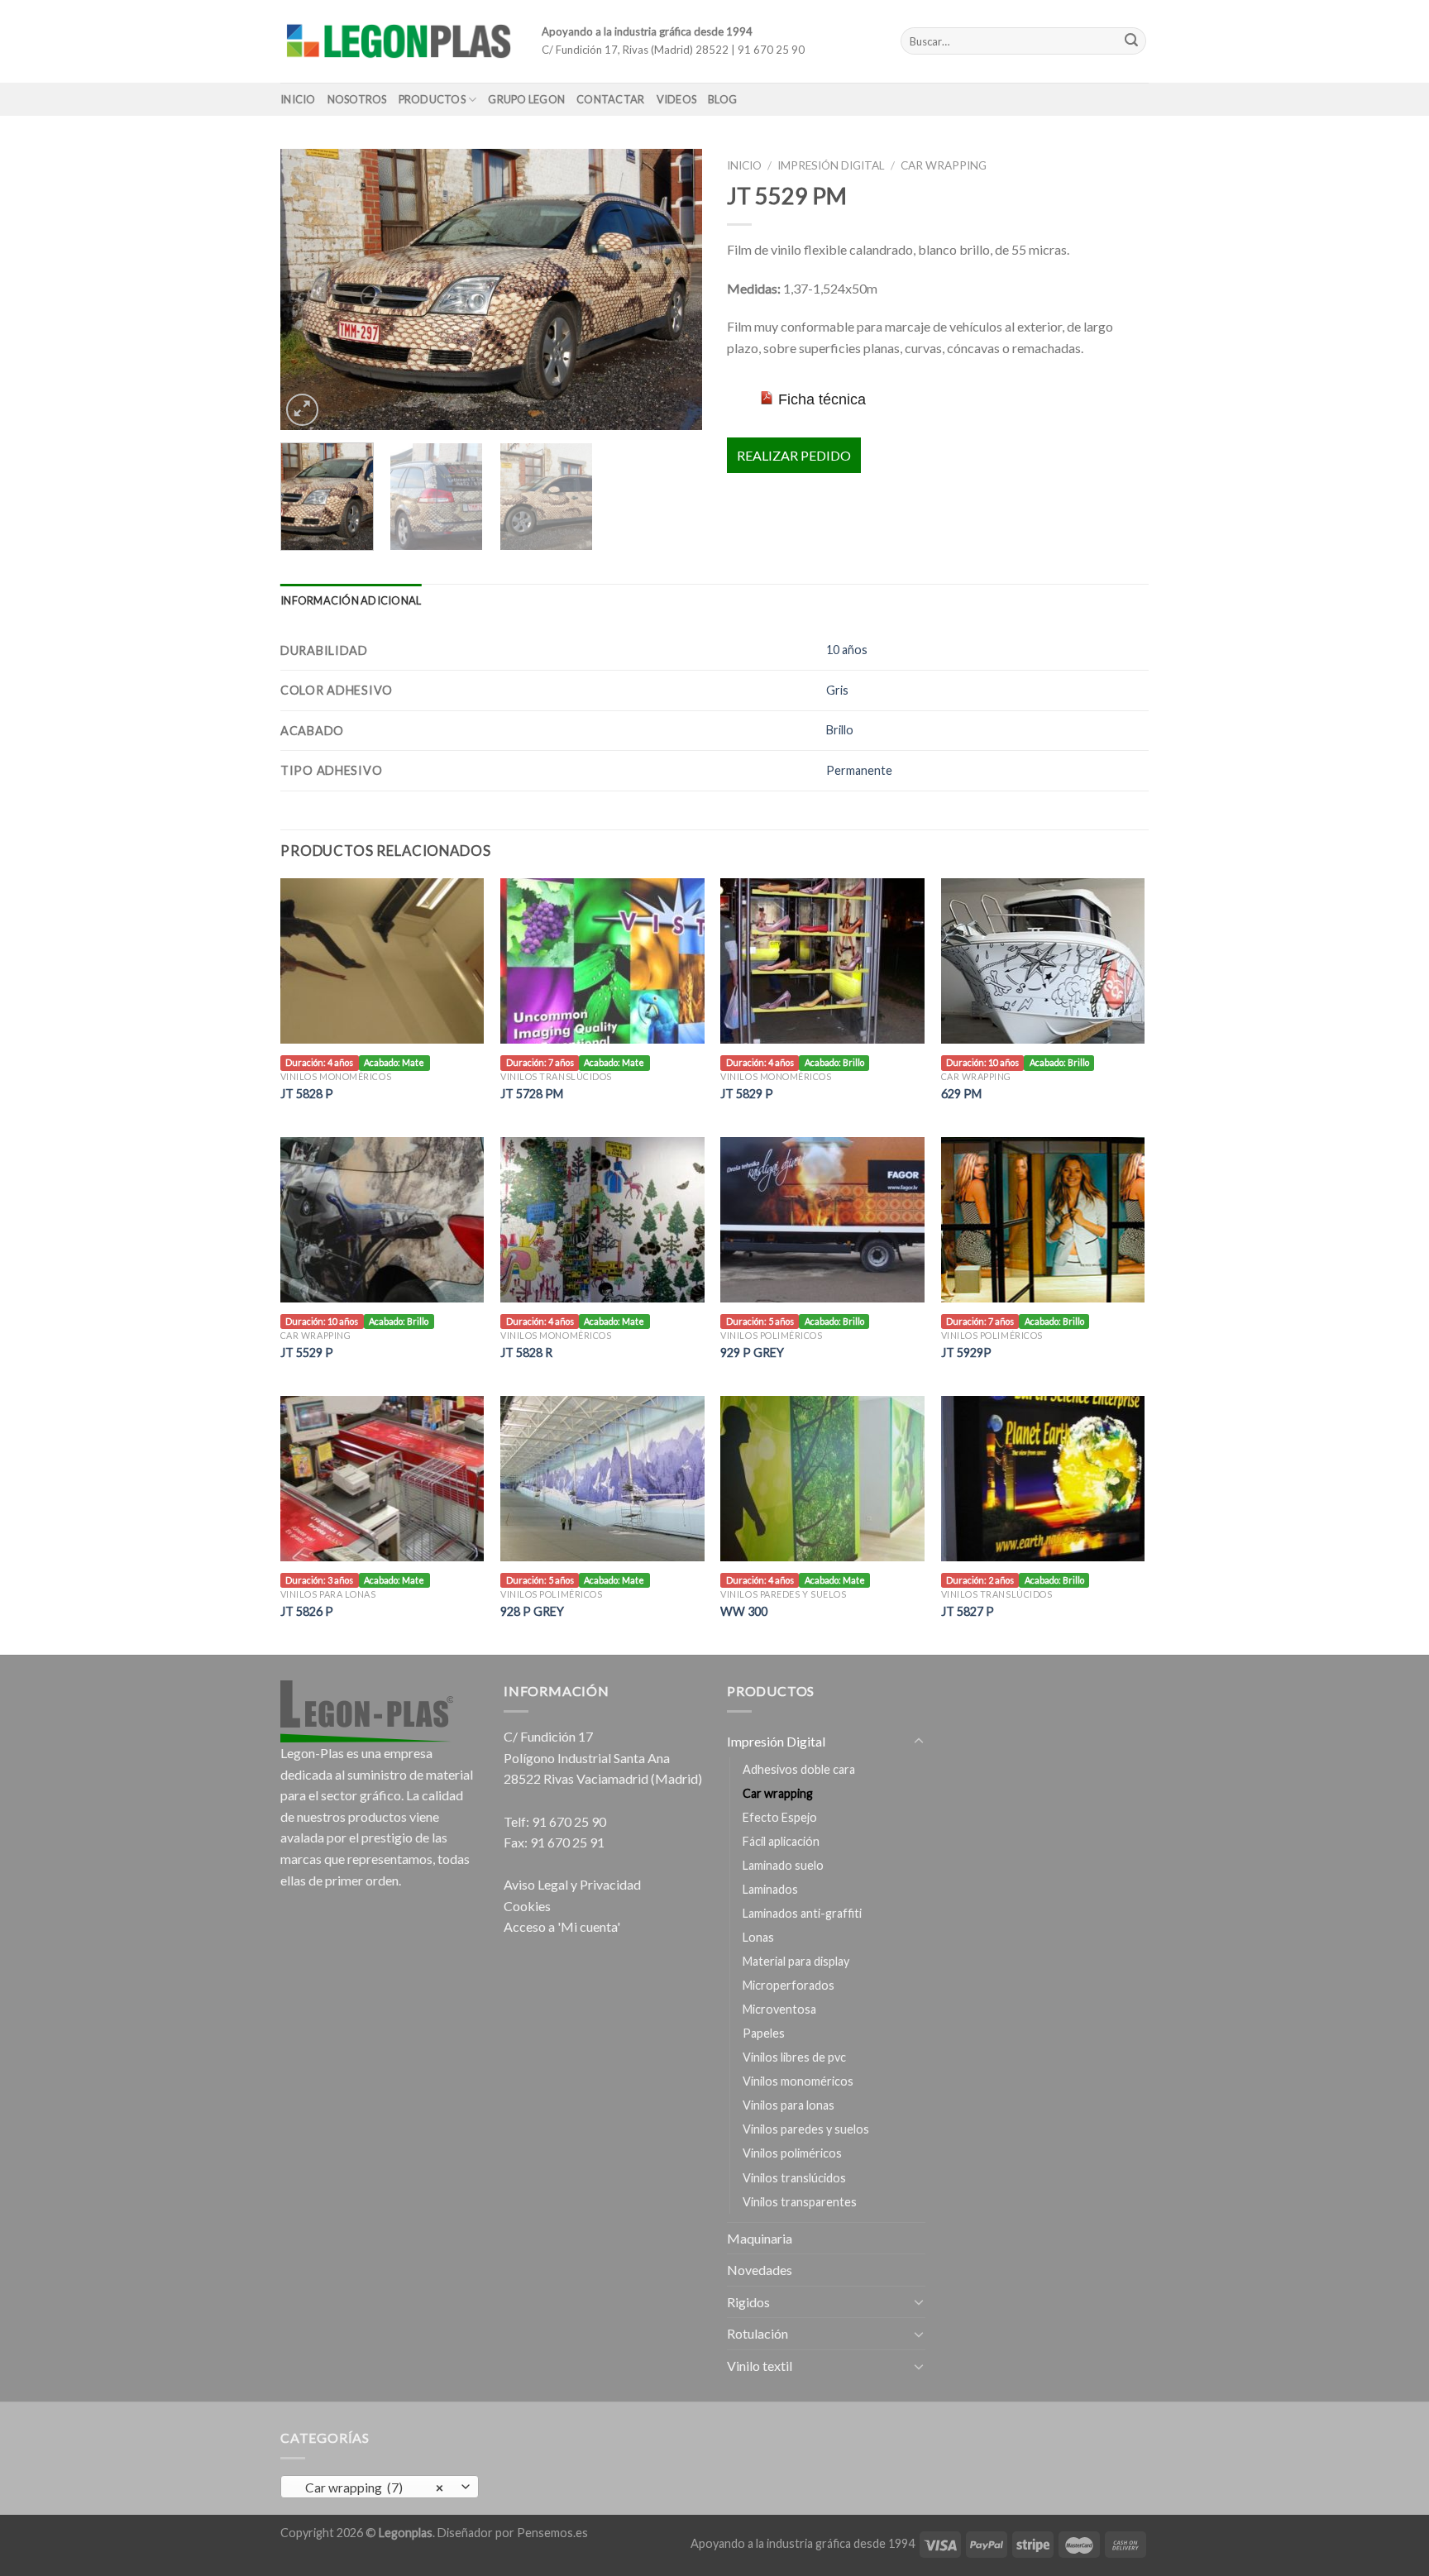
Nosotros (357, 99)
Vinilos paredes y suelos (806, 2129)
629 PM (961, 1094)
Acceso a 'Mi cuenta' (562, 1926)
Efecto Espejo (780, 1817)
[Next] (673, 289)
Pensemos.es (552, 2533)
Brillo (840, 730)
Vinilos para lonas (789, 2105)
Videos (677, 99)
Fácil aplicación (781, 1841)
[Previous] (309, 289)
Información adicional (351, 600)
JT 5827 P (968, 1611)
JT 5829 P (747, 1094)
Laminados (770, 1889)
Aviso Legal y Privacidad (572, 1884)
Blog (722, 99)
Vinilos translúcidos (794, 2178)
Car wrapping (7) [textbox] (371, 2488)
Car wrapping (944, 165)
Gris (837, 690)
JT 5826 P (307, 1611)
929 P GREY (752, 1353)
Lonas (758, 1937)
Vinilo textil (760, 2366)
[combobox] (380, 2487)
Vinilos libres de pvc (794, 2057)
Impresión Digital (831, 165)
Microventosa (779, 2009)
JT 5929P (966, 1353)
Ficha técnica (822, 399)
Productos (432, 99)
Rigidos (748, 2302)
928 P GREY (532, 1611)
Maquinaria (760, 2238)
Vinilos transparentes (800, 2202)
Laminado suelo (783, 1865)
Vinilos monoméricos (798, 2081)
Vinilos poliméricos (792, 2153)
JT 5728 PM (532, 1094)
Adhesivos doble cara (799, 1769)
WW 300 (744, 1611)
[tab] (351, 600)
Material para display (796, 1961)
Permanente (859, 770)
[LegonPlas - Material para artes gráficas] (399, 41)
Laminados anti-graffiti (802, 1913)
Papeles (764, 2033)
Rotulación (758, 2333)
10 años (847, 650)
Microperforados (789, 1985)
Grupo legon (526, 99)
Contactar (610, 99)
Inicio (298, 99)
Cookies (527, 1906)
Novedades (760, 2270)
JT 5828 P (307, 1094)
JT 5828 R (526, 1353)
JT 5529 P (307, 1353)
